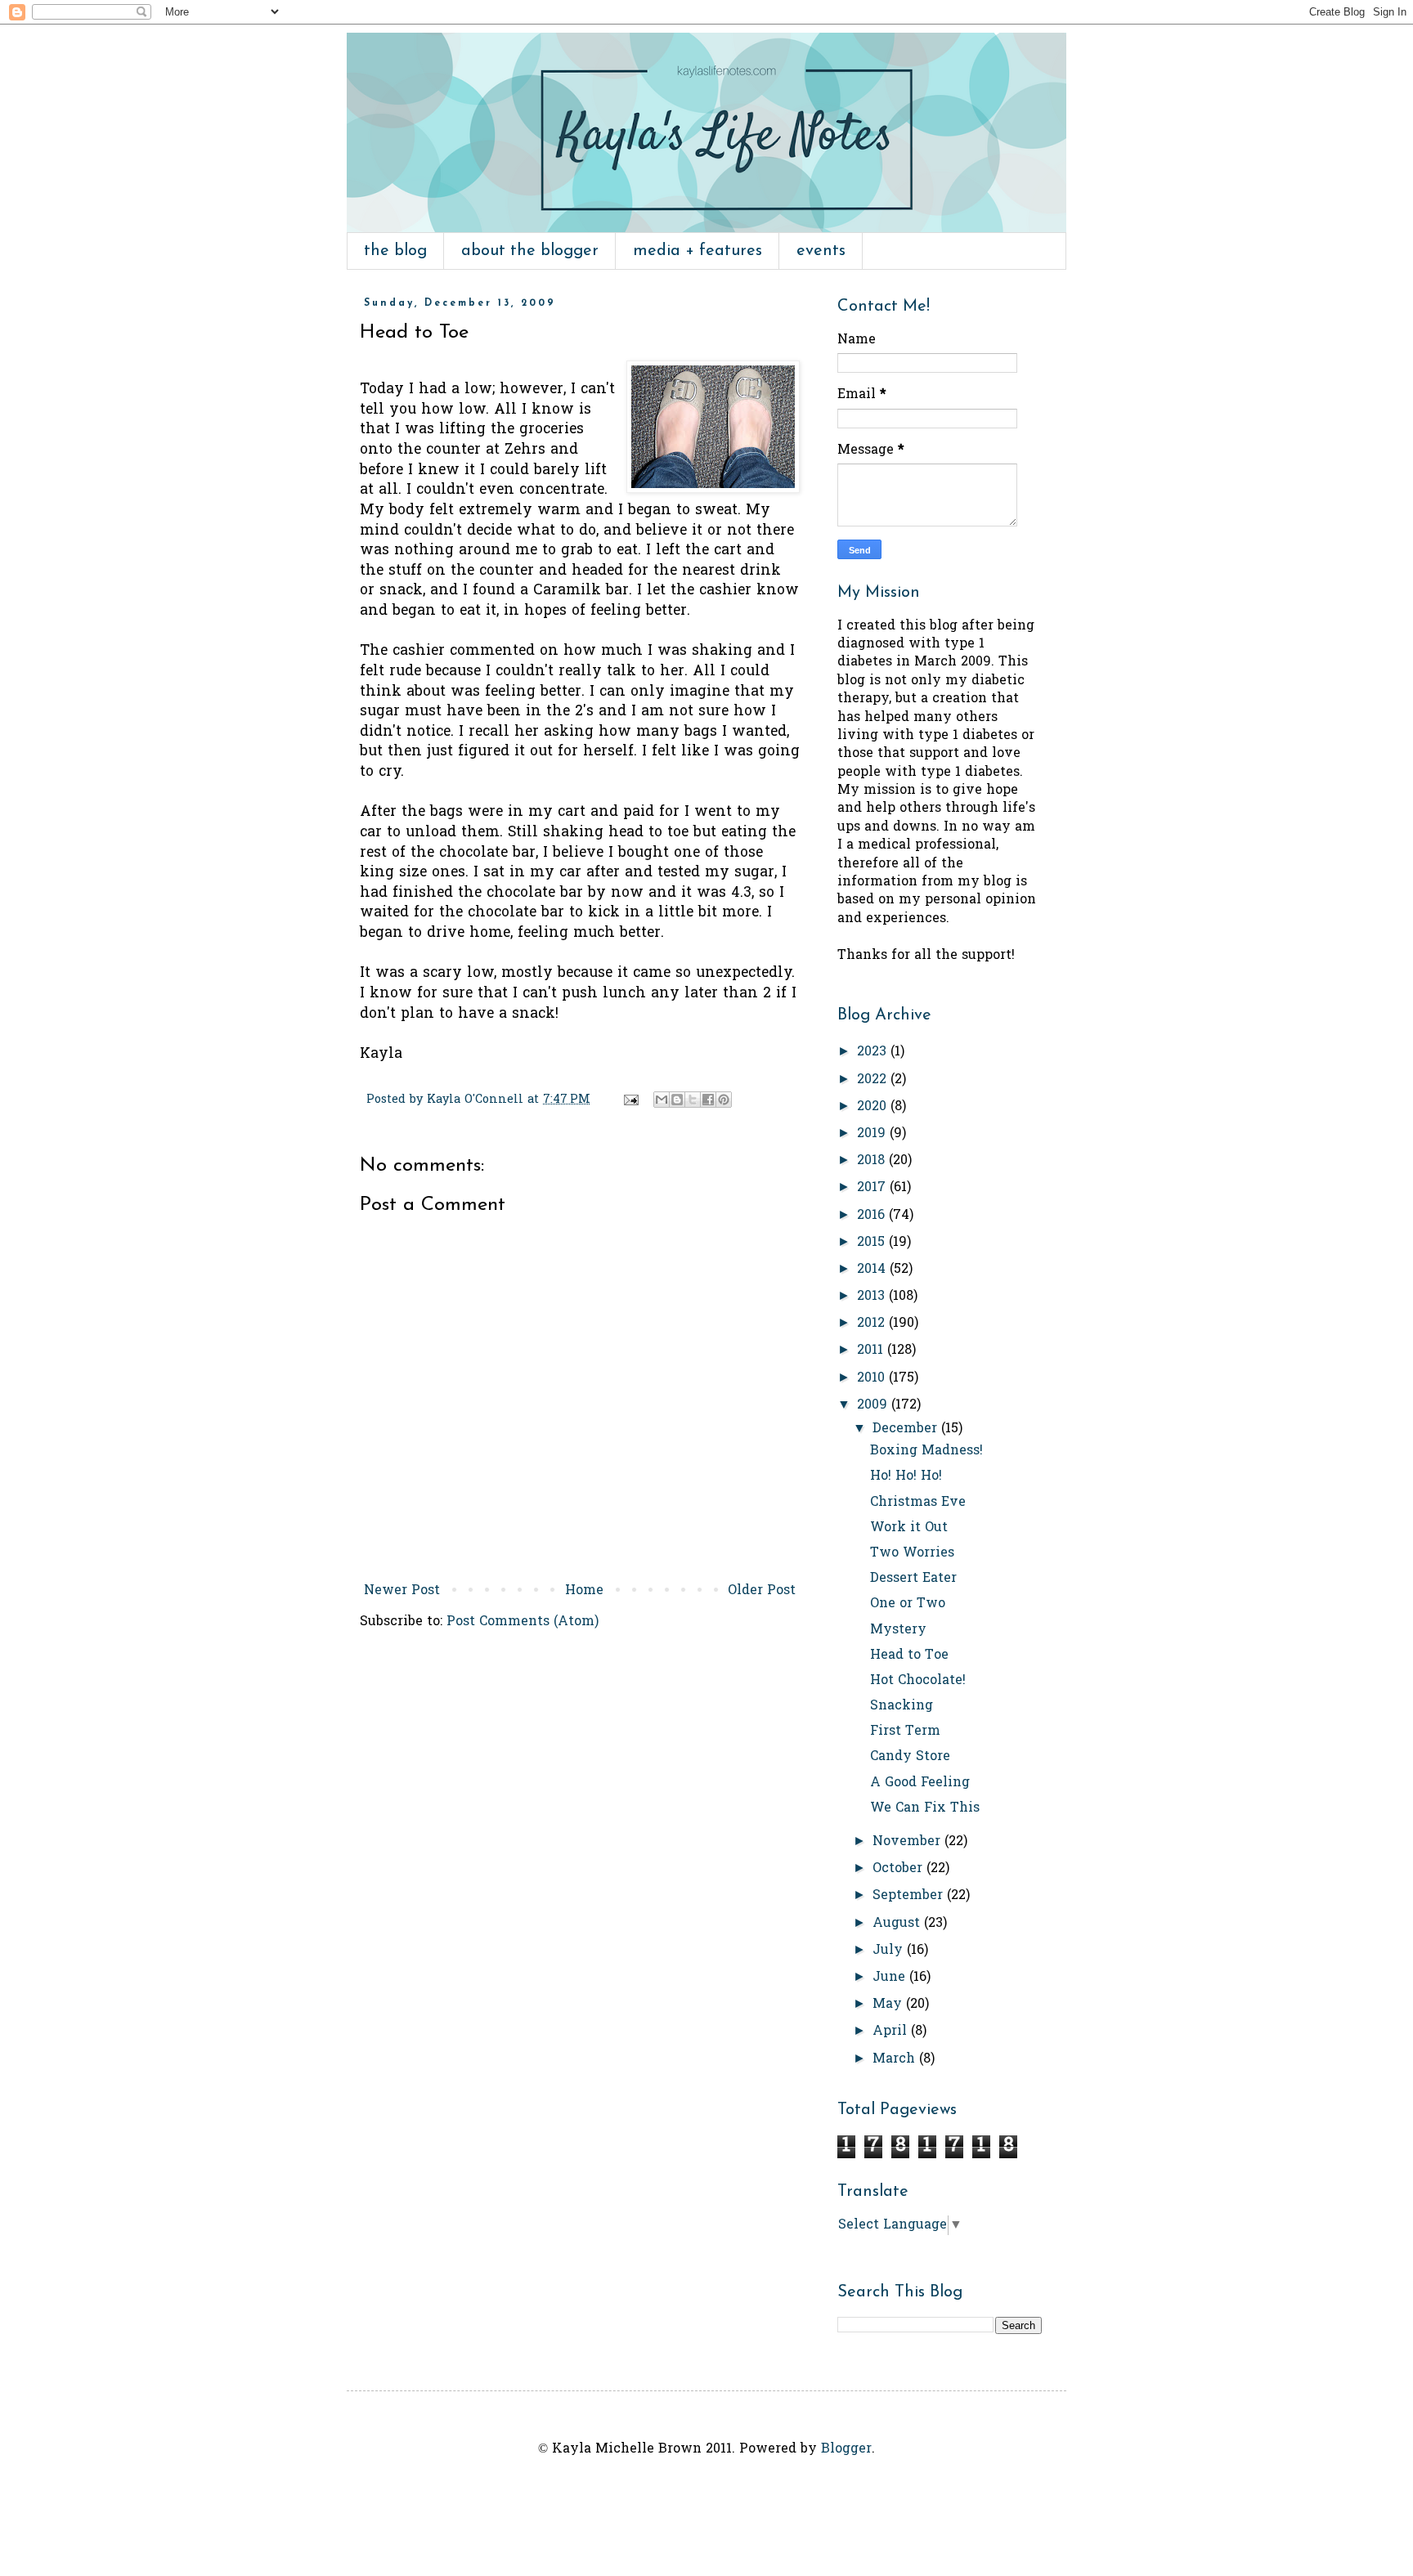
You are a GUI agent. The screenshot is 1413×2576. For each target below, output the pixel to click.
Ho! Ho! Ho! (906, 1476)
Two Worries (912, 1553)
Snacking (902, 1706)
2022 (874, 1080)
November (908, 1842)
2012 (873, 1324)
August (898, 1924)
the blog (395, 251)
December (907, 1429)
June (891, 1978)
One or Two (908, 1604)
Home (584, 1591)
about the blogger (530, 251)
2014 (873, 1270)
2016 (873, 1216)
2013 (873, 1297)
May (889, 2005)
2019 (873, 1134)
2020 (874, 1107)
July (890, 1951)
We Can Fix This (925, 1808)
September (910, 1896)
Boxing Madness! (926, 1451)
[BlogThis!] (677, 1100)
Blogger (846, 2449)
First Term (905, 1732)
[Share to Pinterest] (724, 1100)
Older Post (762, 1591)
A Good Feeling (920, 1783)
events (821, 251)
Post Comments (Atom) (523, 1622)
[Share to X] (693, 1100)
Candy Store (910, 1757)
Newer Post (402, 1591)
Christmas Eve (918, 1503)
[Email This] (662, 1100)
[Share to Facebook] (708, 1100)
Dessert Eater (913, 1579)
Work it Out (909, 1528)
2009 (874, 1405)
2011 (872, 1351)
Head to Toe (909, 1655)
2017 (873, 1188)
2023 (874, 1052)
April (892, 2032)
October (899, 1869)
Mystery (898, 1630)
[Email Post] (630, 1100)
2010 (873, 1378)
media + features (698, 251)
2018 (873, 1161)
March (896, 2059)
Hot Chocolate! (918, 1681)
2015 (873, 1243)
